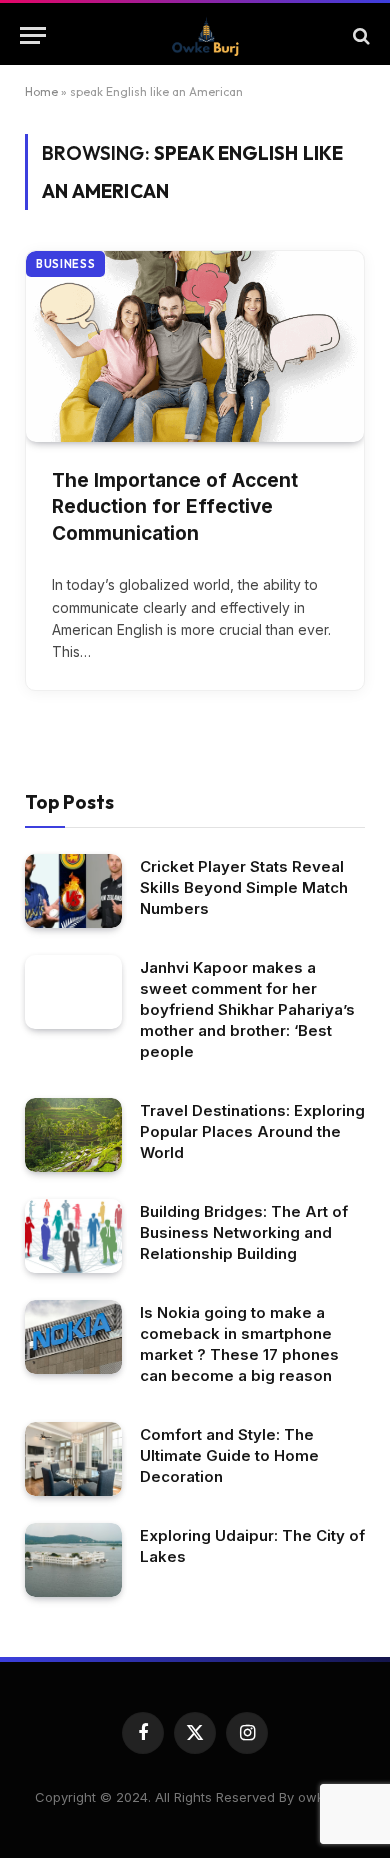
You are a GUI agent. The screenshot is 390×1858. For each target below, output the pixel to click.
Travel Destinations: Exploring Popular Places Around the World (252, 1131)
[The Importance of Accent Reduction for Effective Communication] (195, 346)
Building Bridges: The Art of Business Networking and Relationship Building (244, 1232)
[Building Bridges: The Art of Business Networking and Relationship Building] (73, 1236)
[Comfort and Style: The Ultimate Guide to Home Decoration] (73, 1459)
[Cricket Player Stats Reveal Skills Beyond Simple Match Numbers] (73, 891)
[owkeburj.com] (205, 35)
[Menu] (33, 35)
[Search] (359, 35)
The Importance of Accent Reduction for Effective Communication (175, 507)
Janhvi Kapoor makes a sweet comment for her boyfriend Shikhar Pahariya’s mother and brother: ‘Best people (247, 1009)
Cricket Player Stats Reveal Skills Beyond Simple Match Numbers (244, 887)
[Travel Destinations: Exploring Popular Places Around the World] (73, 1135)
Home (41, 91)
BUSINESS (65, 264)
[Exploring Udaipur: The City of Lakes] (73, 1560)
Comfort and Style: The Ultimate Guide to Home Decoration (229, 1455)
